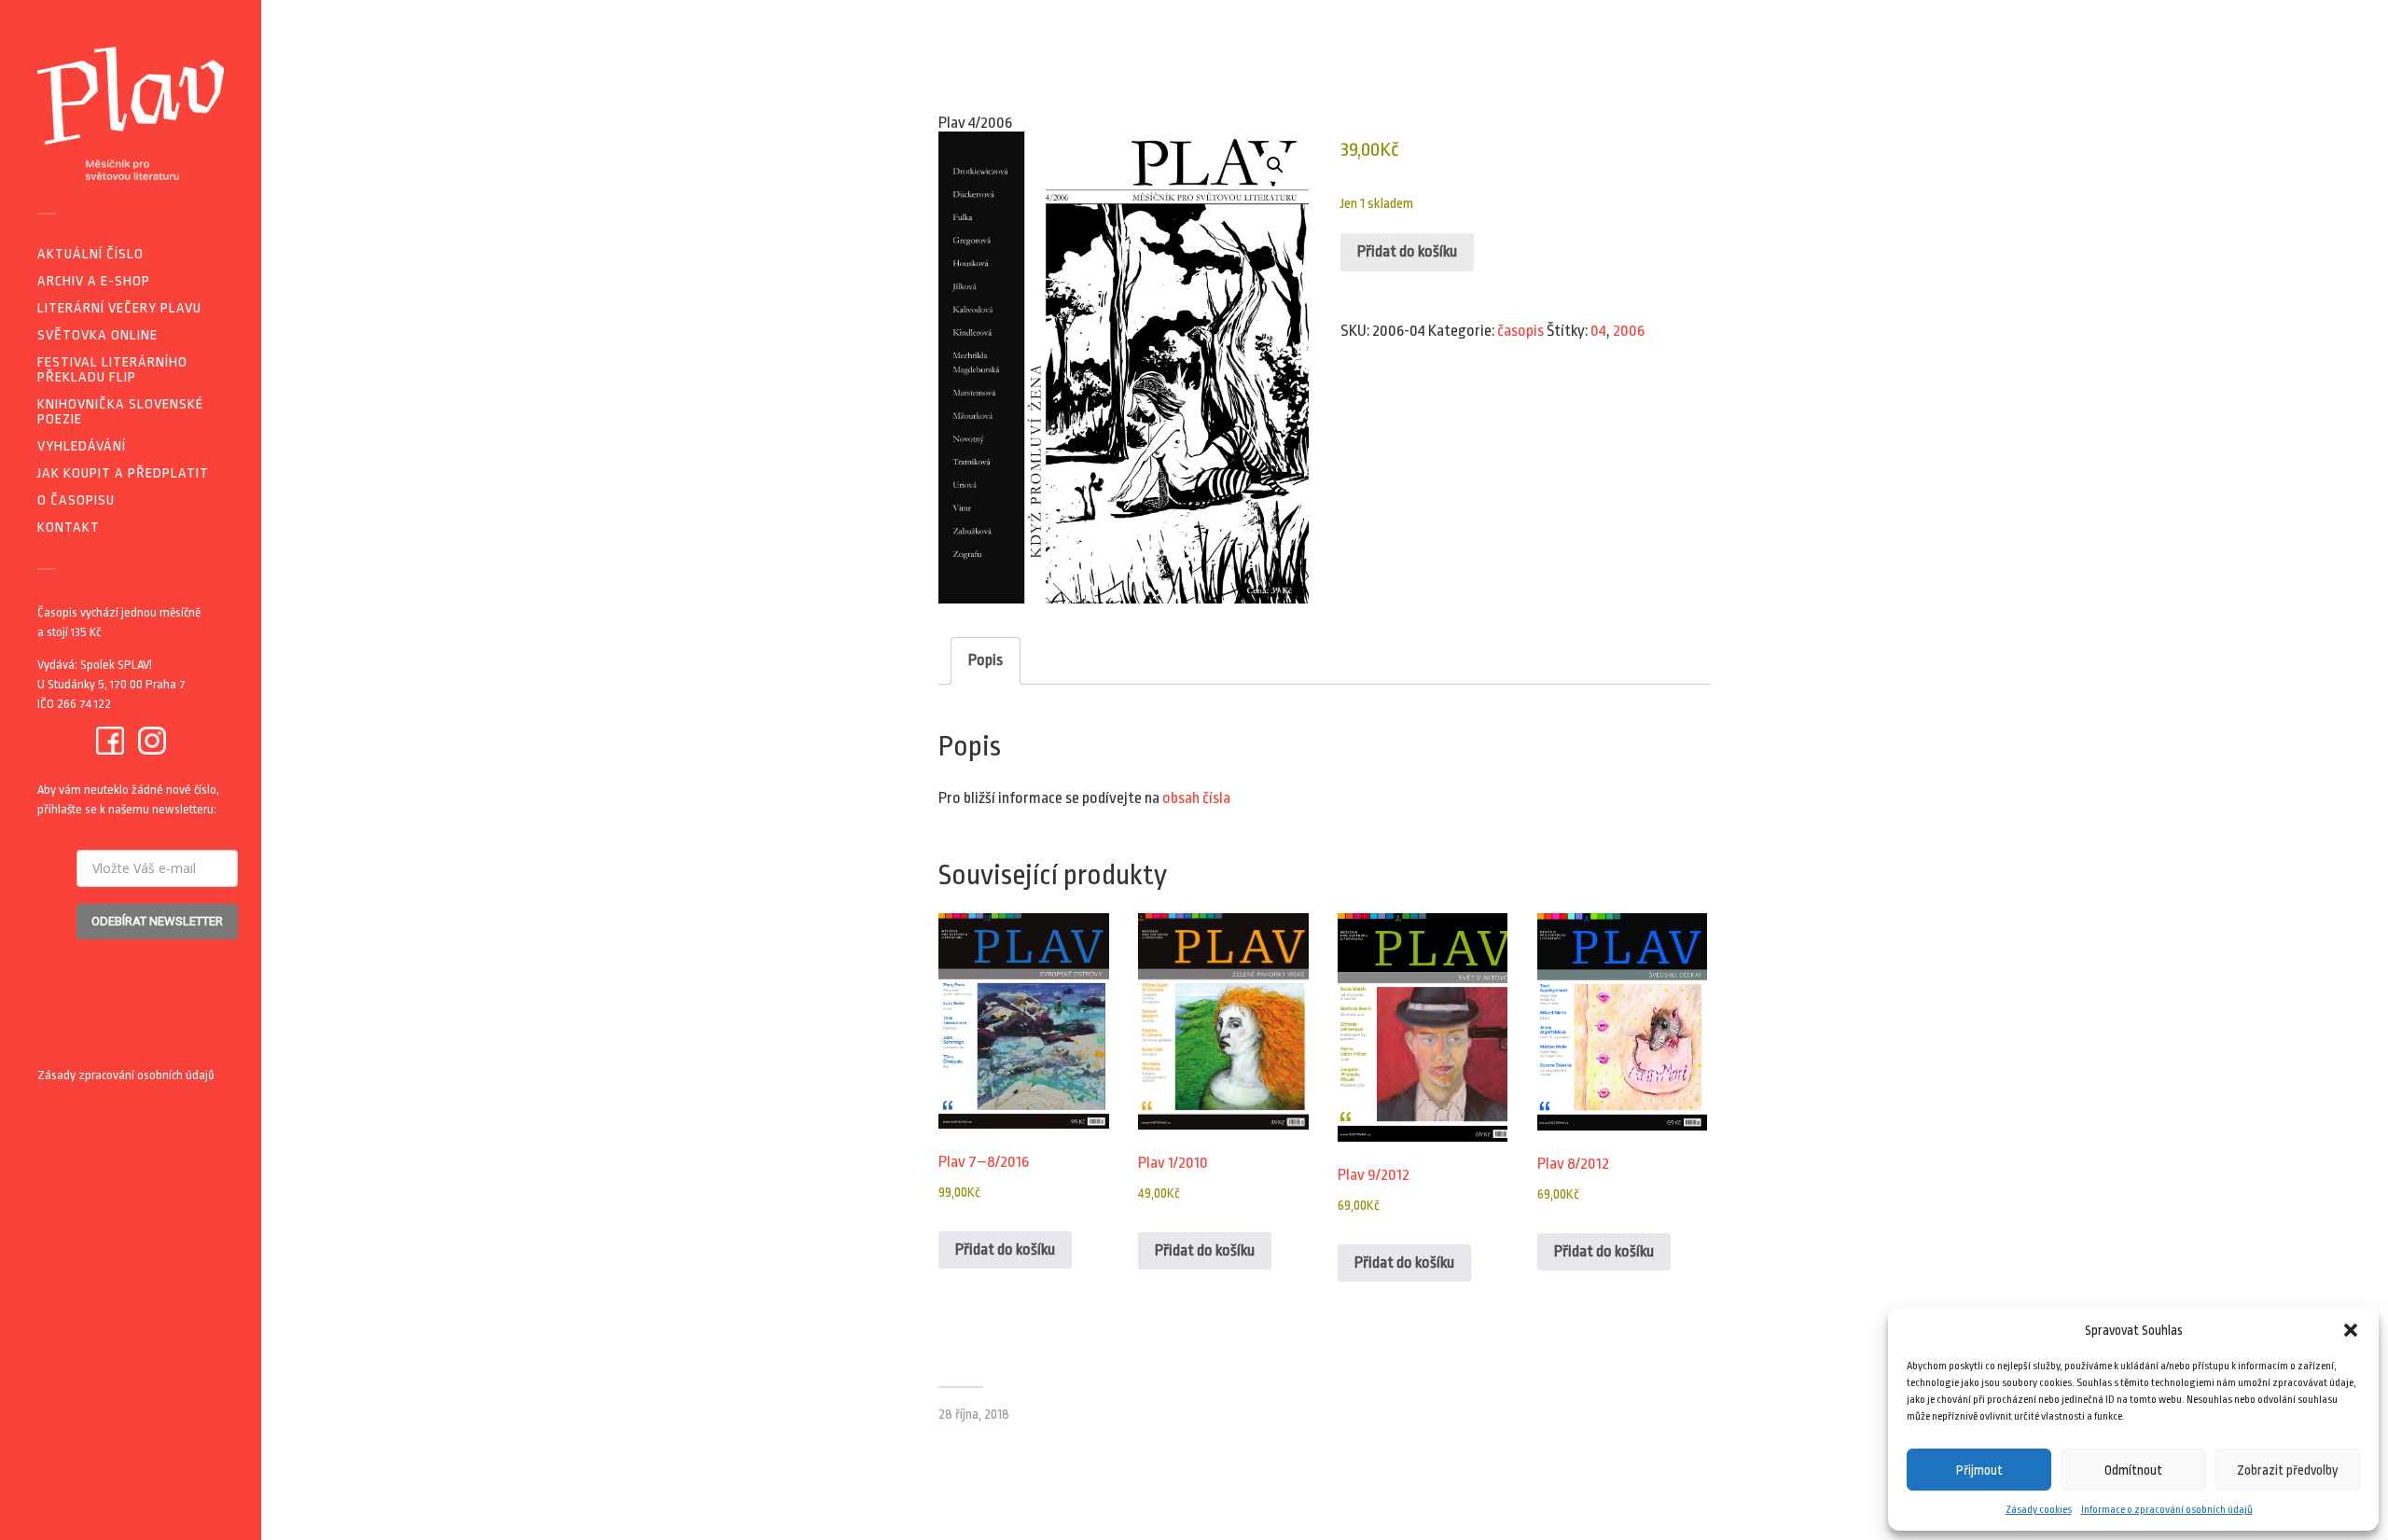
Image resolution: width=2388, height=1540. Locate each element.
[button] (2351, 1330)
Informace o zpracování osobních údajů (2167, 1510)
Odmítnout (2133, 1470)
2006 (1629, 331)
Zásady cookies (2039, 1510)
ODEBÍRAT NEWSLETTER (157, 921)
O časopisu (76, 500)
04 (1598, 331)
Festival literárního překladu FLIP (112, 370)
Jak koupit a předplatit (123, 473)
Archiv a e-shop (94, 281)
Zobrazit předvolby (2288, 1470)
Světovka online (97, 335)
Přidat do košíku (1407, 251)
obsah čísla (1196, 798)
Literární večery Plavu (119, 308)
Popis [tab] (986, 660)
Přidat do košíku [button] (1005, 1249)
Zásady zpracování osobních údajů (126, 1075)
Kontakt (69, 527)
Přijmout (1979, 1470)
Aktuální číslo (90, 254)
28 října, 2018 (974, 1415)
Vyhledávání (82, 446)
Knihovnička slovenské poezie (120, 412)
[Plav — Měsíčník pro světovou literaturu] (131, 113)
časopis (1520, 331)
